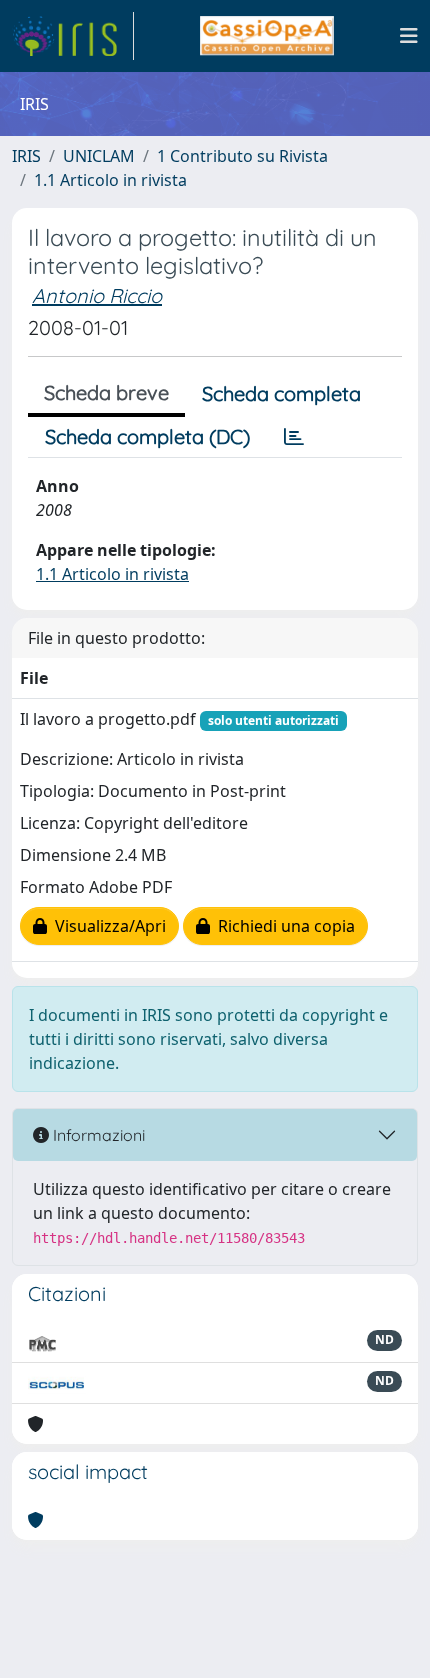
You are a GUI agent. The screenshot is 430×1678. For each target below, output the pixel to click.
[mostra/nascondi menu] (409, 36)
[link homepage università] (266, 36)
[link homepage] (73, 36)
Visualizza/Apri (106, 926)
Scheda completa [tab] (281, 393)
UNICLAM (99, 156)
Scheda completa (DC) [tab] (147, 436)
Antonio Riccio (97, 295)
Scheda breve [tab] (106, 392)
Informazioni (97, 1135)
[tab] (294, 437)
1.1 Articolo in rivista (110, 180)
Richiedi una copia (282, 926)
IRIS (26, 156)
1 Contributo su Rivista (242, 156)
